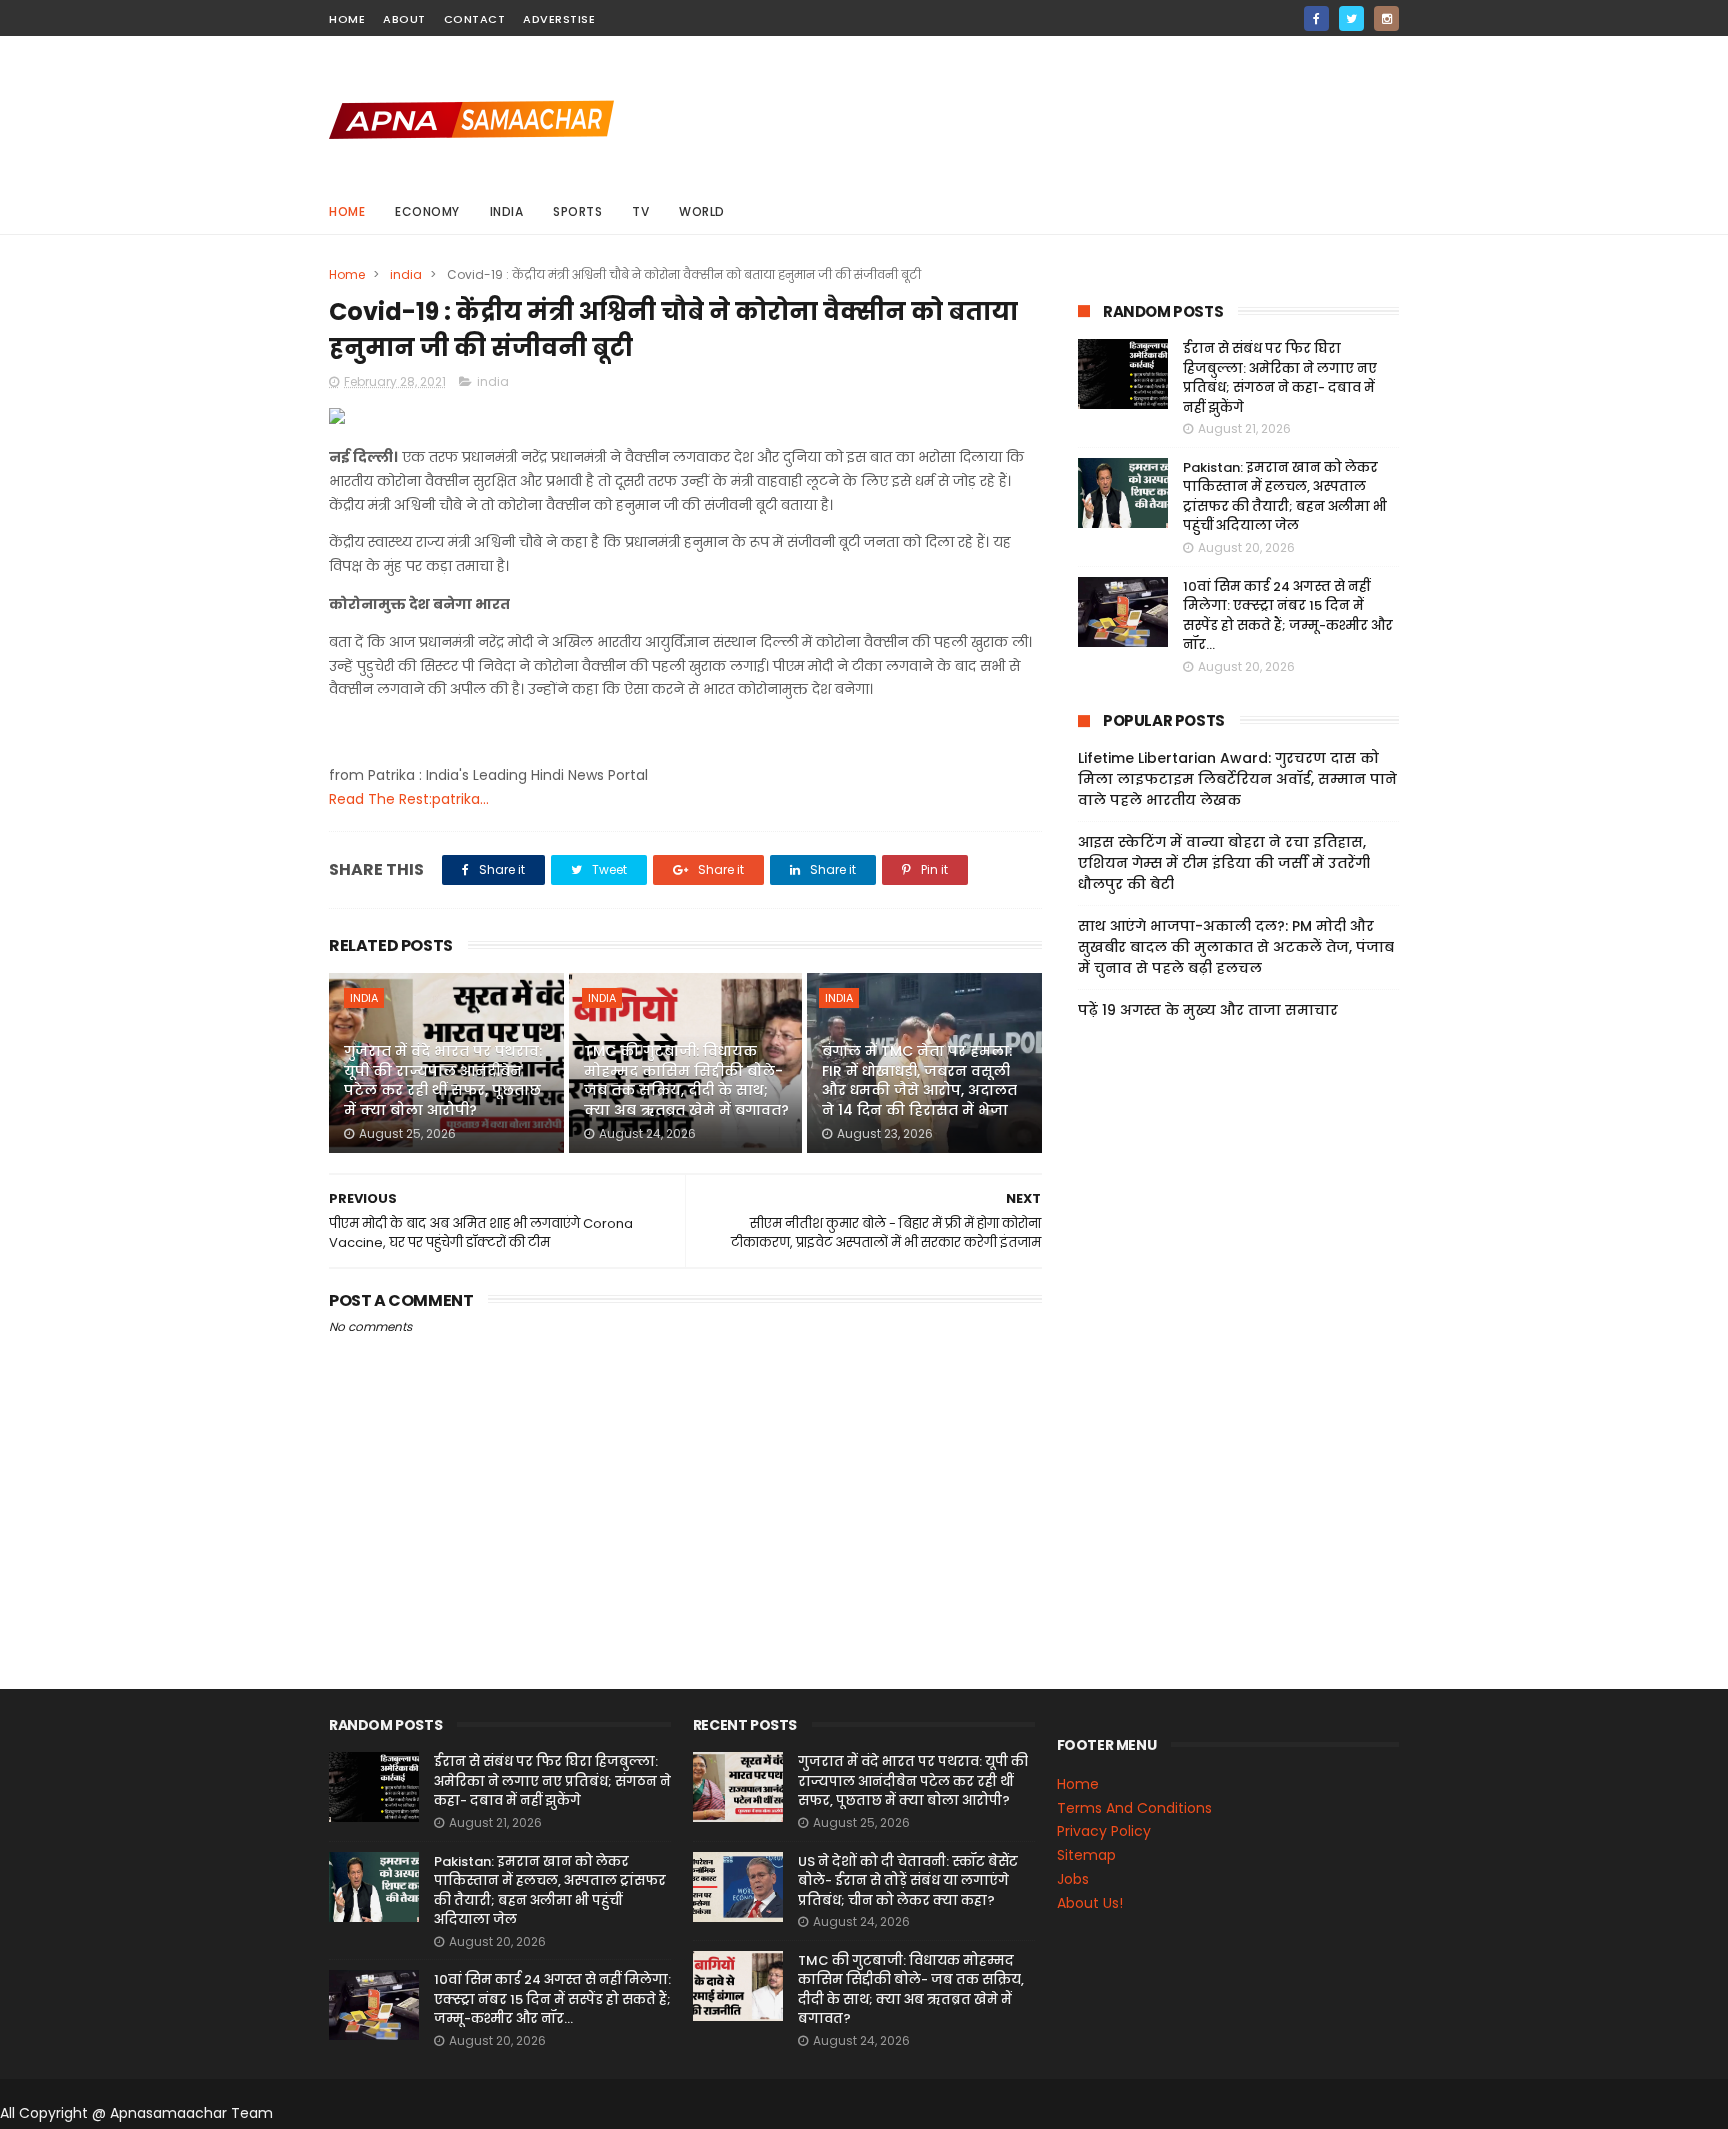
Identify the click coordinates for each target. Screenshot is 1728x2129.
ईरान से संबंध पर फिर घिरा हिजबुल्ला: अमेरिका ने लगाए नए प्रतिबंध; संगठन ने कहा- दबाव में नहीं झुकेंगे (1280, 378)
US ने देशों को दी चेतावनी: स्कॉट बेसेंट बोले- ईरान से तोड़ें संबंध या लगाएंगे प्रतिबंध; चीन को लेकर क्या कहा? (908, 1881)
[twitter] (1351, 18)
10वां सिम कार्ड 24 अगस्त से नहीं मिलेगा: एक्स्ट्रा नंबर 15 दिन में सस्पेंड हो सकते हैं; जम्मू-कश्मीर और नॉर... (1288, 616)
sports (577, 211)
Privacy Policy (1104, 1831)
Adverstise (559, 19)
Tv (640, 211)
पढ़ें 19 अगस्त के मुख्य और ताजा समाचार (1208, 1010)
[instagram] (1386, 18)
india (507, 211)
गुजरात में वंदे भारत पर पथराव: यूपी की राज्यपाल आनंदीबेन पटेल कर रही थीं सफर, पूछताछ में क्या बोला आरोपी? (443, 1080)
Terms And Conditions (1134, 1808)
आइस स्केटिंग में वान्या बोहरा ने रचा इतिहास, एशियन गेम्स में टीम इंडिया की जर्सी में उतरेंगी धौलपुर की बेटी (1224, 863)
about (404, 19)
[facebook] (1316, 18)
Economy (427, 211)
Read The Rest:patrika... (409, 799)
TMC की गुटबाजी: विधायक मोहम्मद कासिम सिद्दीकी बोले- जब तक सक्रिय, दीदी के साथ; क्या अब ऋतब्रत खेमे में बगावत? (686, 1080)
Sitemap (1086, 1855)
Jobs (1073, 1879)
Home (347, 211)
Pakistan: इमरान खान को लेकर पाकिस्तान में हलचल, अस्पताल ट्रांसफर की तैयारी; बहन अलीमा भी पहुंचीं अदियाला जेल (1285, 497)
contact (475, 19)
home (347, 19)
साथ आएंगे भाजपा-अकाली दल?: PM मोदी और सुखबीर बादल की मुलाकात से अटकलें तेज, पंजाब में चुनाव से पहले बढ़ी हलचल (1236, 947)
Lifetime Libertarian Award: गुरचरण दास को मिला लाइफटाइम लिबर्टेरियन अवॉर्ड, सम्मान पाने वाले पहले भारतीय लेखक (1237, 779)
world (702, 211)
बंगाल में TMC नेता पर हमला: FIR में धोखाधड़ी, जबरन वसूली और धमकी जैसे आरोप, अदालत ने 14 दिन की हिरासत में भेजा (919, 1080)
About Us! (1090, 1903)
